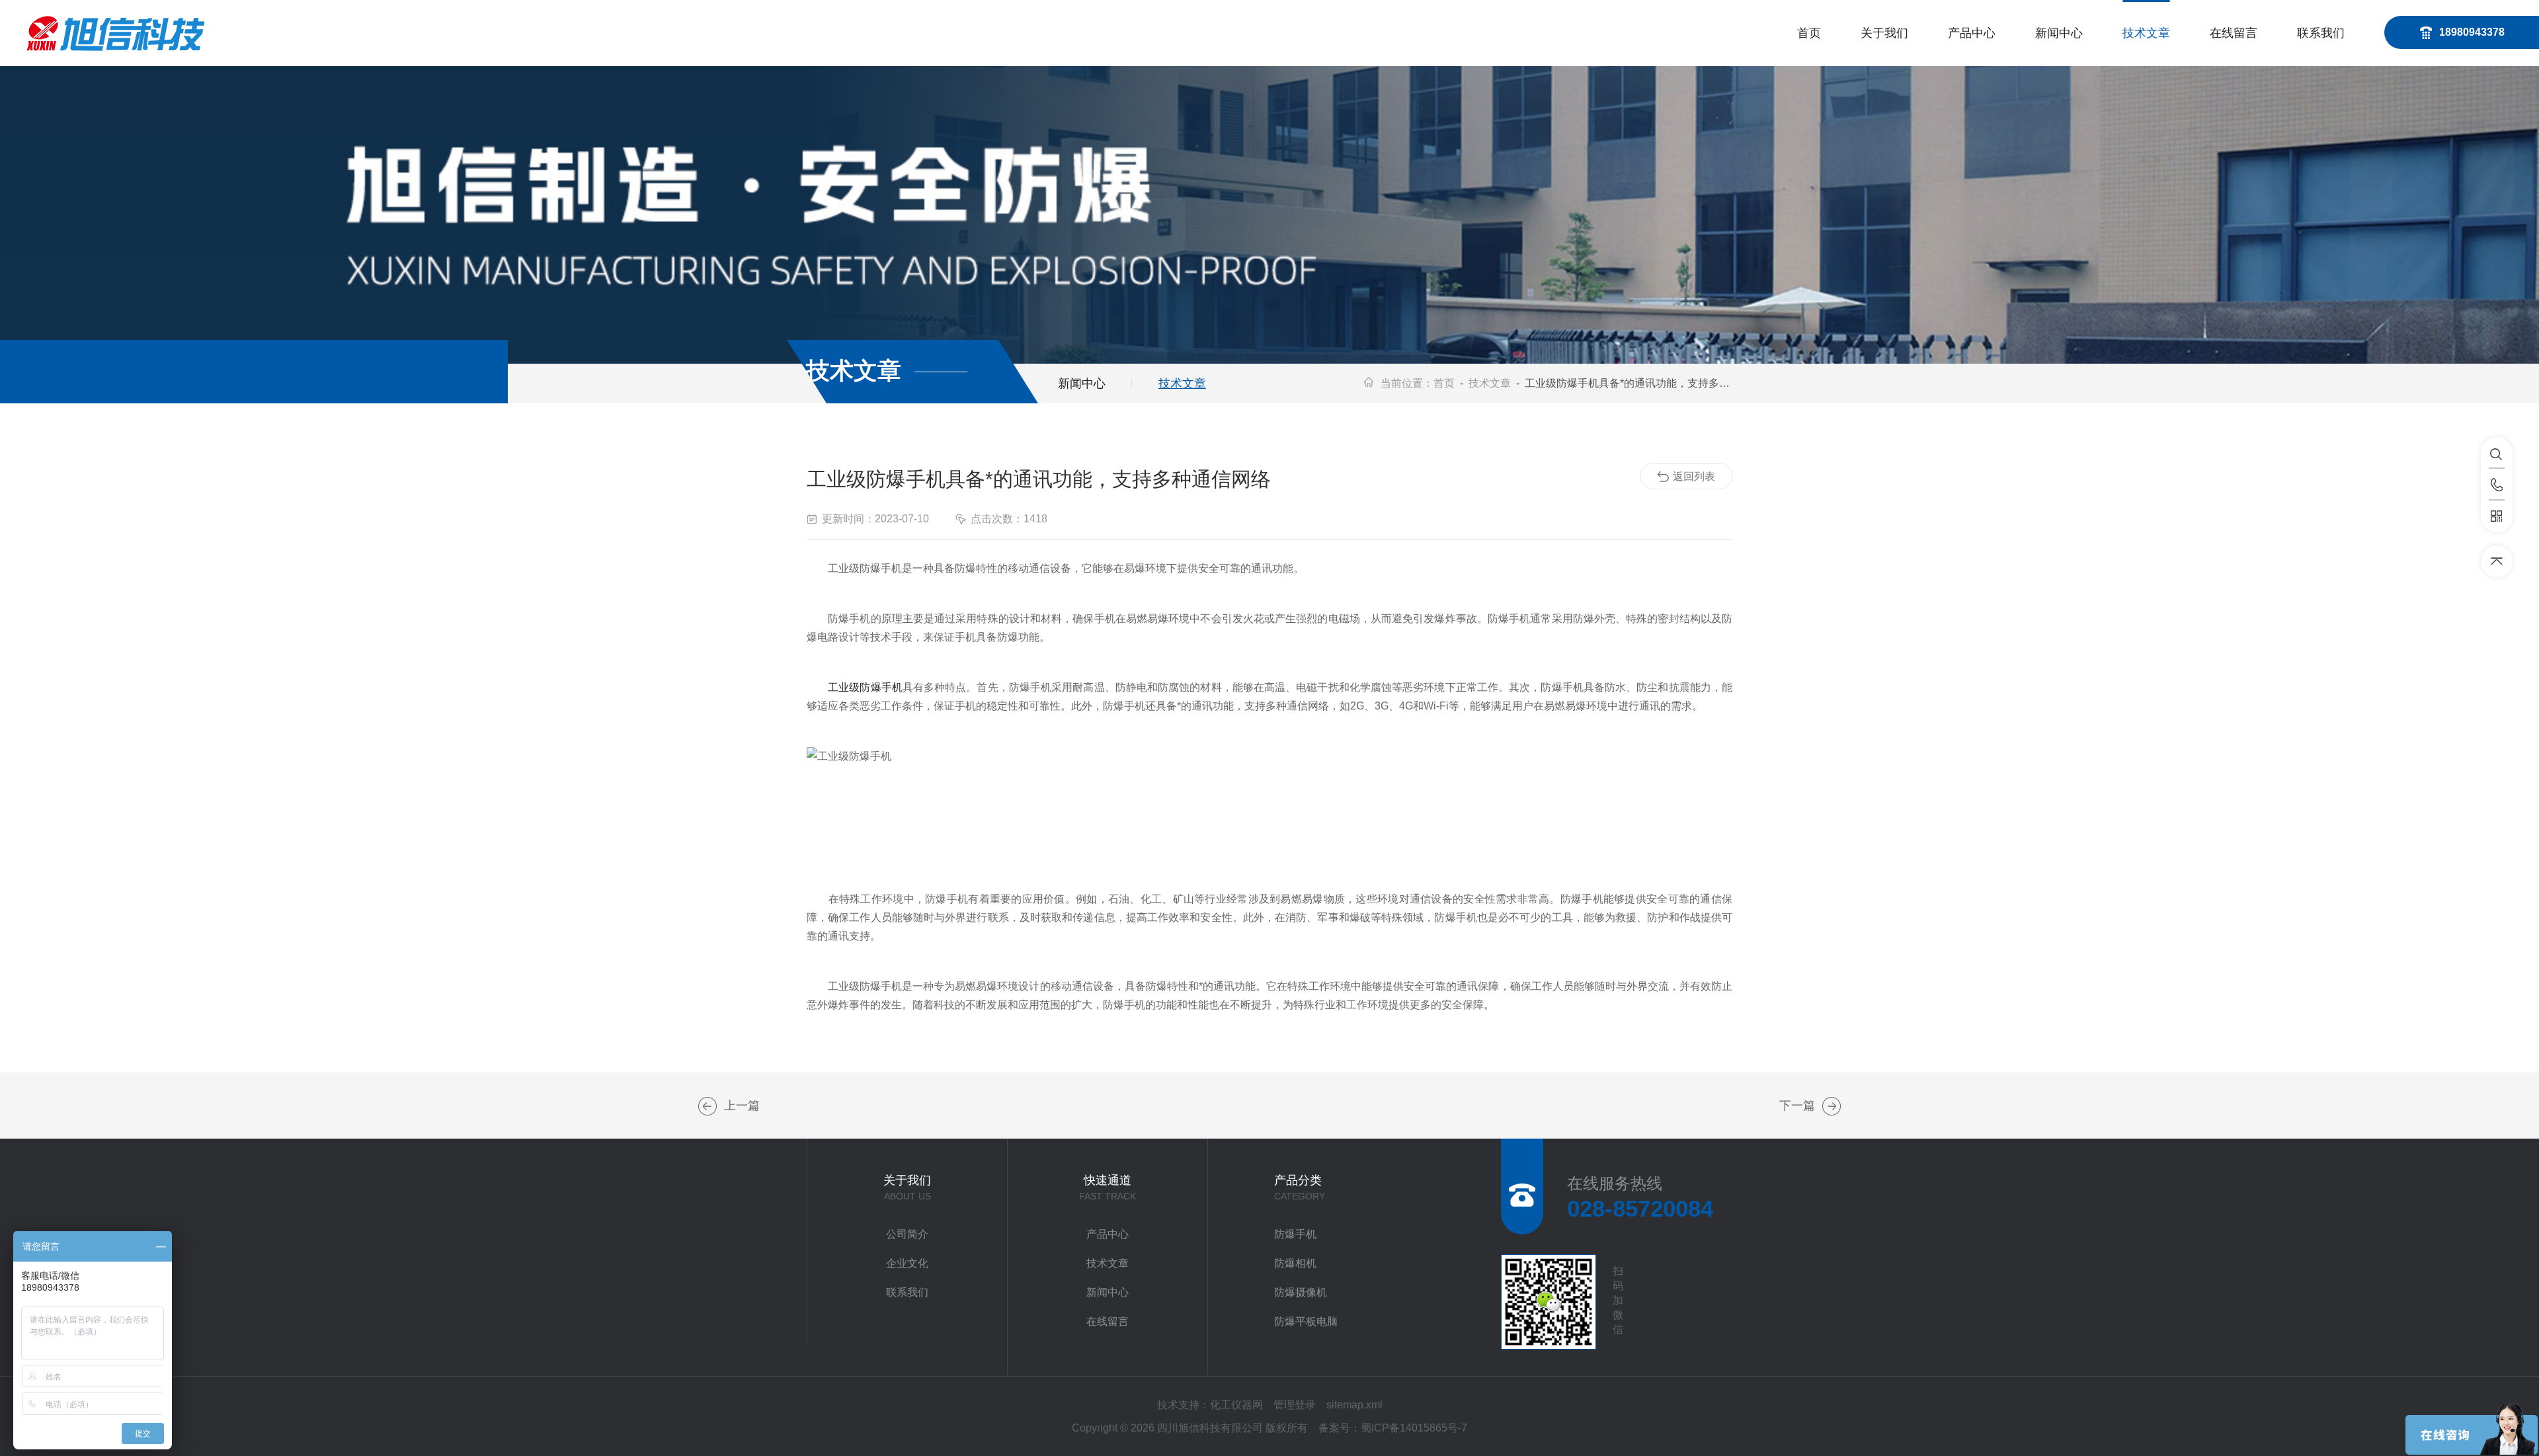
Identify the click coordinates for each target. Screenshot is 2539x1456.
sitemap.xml (1354, 1405)
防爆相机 (1295, 1263)
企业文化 (907, 1263)
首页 (1809, 33)
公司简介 (907, 1234)
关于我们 (1884, 33)
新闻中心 (2059, 33)
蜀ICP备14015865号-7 (1414, 1428)
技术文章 (2146, 33)
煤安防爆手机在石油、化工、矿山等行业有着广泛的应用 (1832, 1106)
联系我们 (2321, 33)
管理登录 (1295, 1405)
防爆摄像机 (1301, 1292)
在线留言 (2234, 33)
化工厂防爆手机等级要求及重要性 (707, 1106)
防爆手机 (1295, 1234)
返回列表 (1694, 476)
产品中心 (1972, 33)
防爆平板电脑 (1306, 1321)
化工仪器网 (1236, 1405)
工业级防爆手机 (865, 687)
